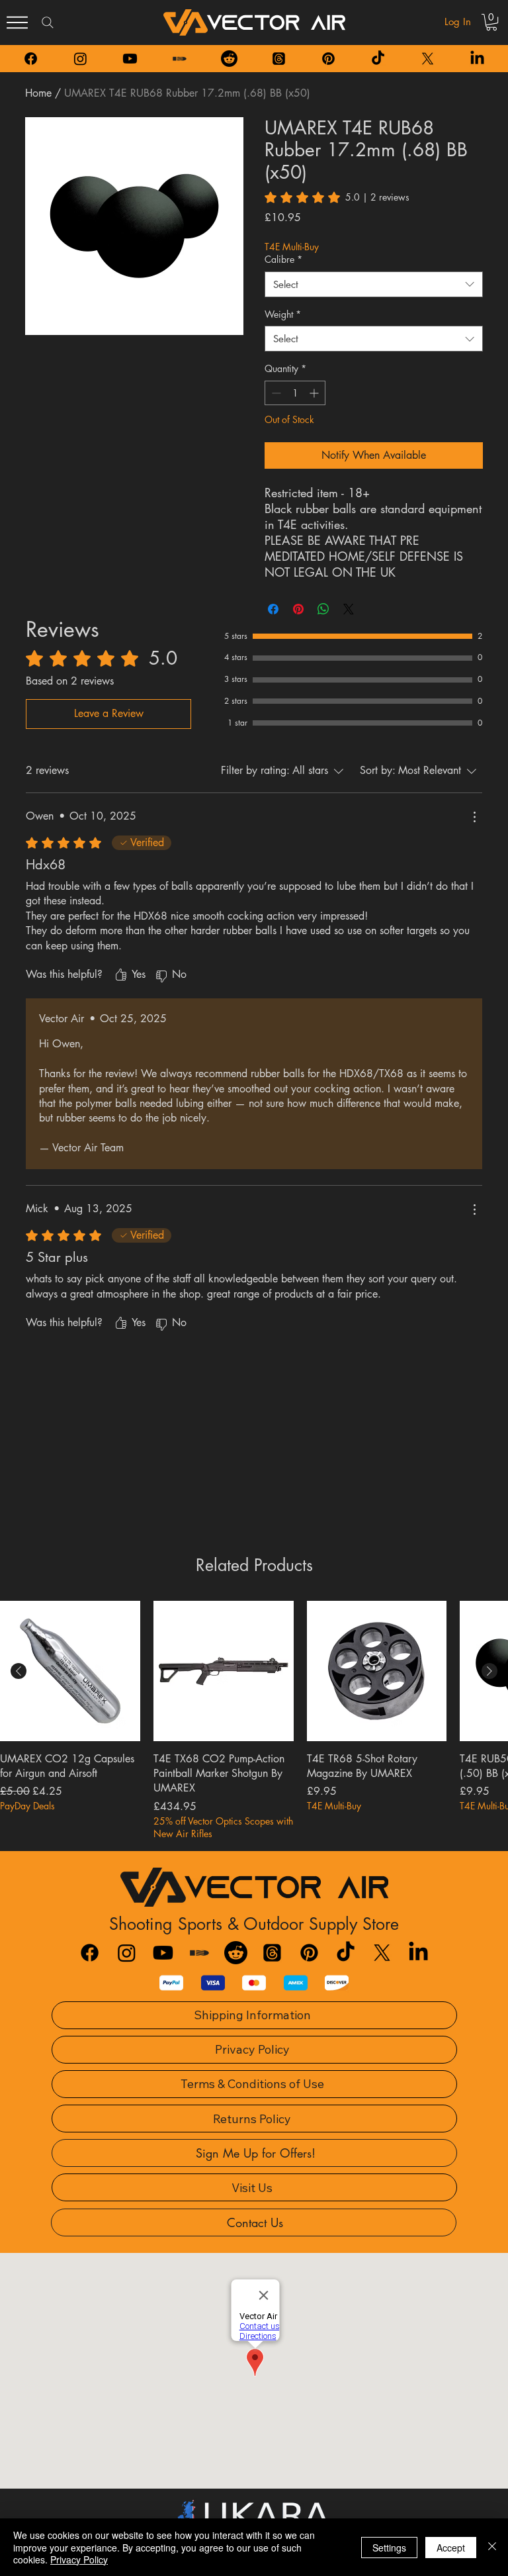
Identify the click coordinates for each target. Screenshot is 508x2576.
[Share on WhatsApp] (323, 609)
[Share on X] (349, 609)
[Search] (48, 23)
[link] (337, 197)
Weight (283, 314)
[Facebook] (31, 59)
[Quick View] (70, 1671)
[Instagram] (80, 59)
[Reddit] (229, 59)
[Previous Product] (19, 1671)
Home (38, 93)
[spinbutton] (295, 393)
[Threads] (279, 59)
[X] (428, 59)
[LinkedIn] (477, 59)
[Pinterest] (328, 59)
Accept (451, 2548)
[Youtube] (130, 59)
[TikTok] (378, 59)
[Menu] (17, 23)
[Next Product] (489, 1671)
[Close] (492, 2547)
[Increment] (315, 393)
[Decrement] (275, 393)
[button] (491, 22)
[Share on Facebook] (273, 609)
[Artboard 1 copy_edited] (180, 59)
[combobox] (374, 284)
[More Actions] (474, 817)
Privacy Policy (79, 2559)
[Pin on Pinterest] (298, 609)
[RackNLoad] (199, 1953)
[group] (254, 1721)
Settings (389, 2548)
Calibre (283, 259)
